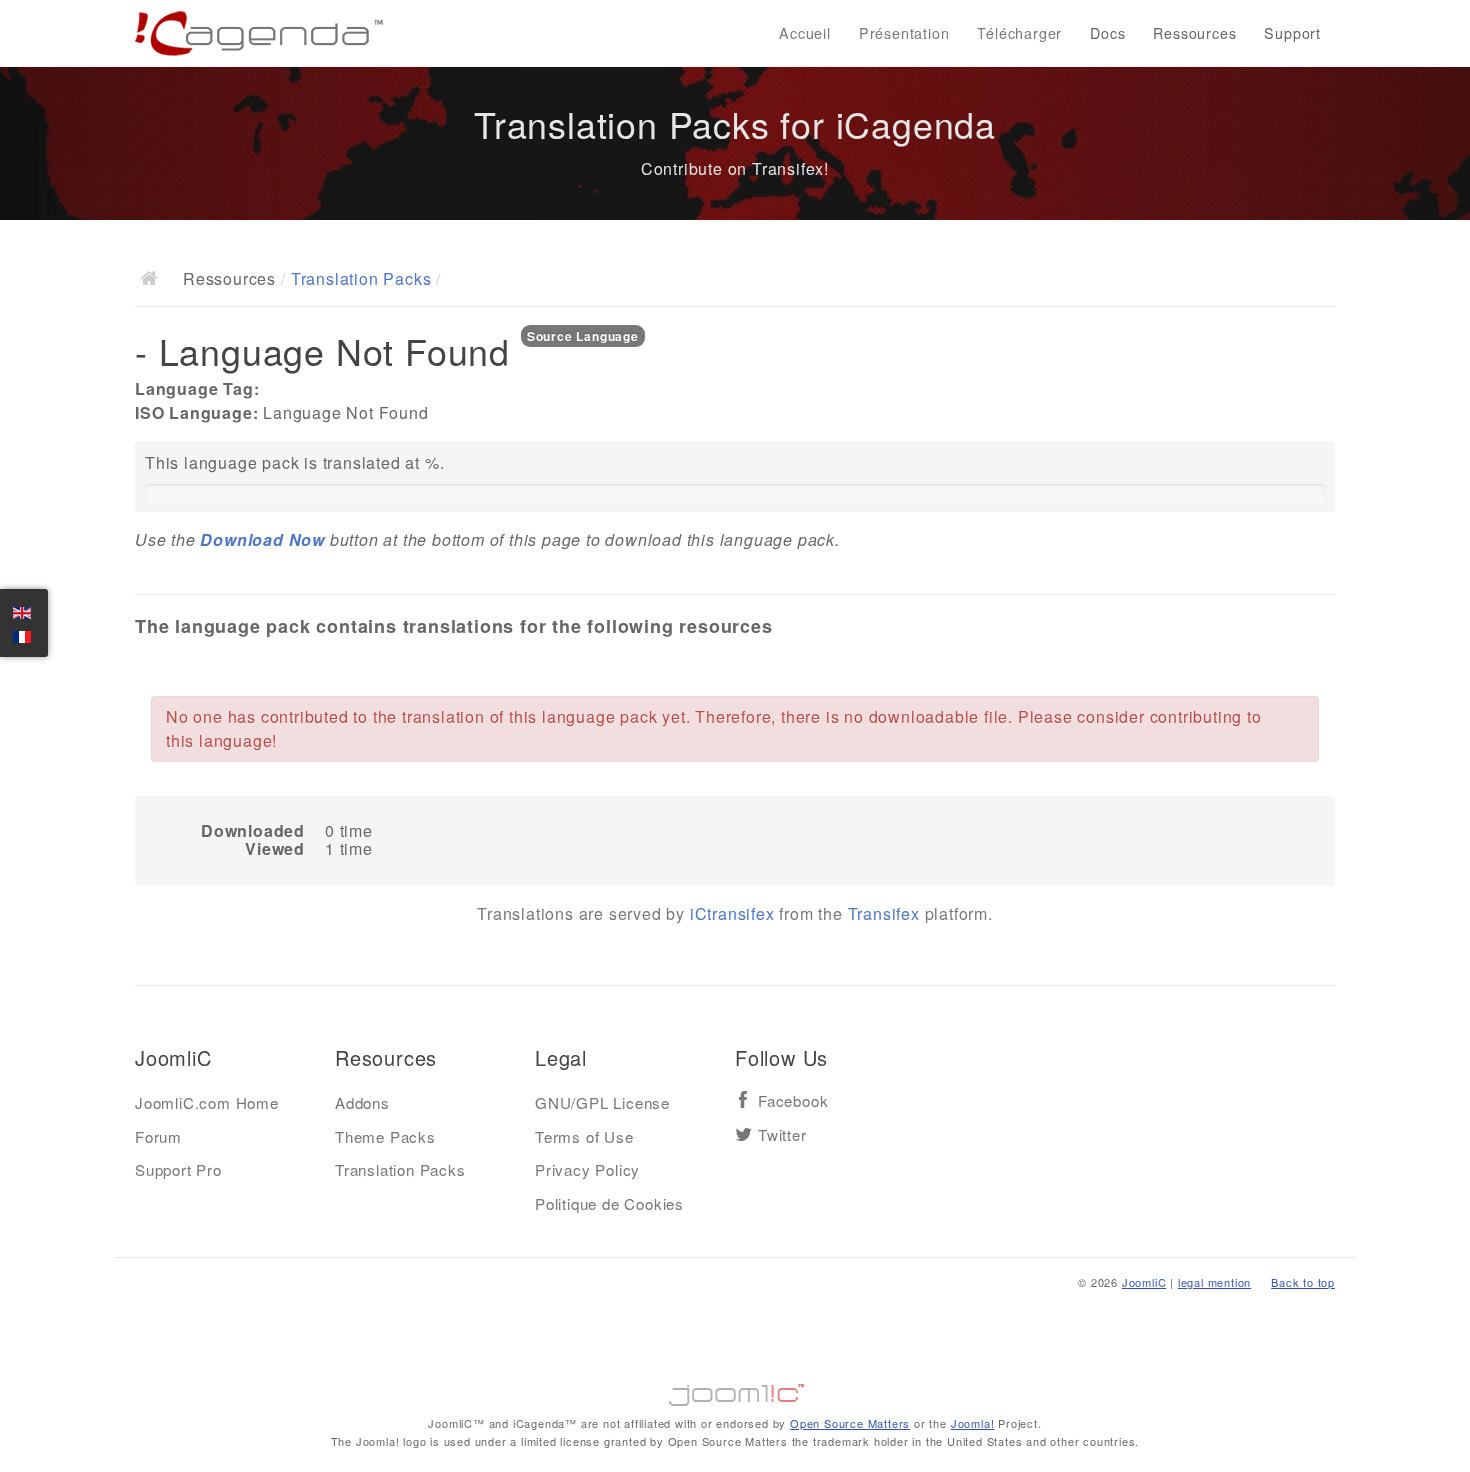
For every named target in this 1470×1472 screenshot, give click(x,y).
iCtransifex (732, 913)
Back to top (1303, 1282)
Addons (362, 1102)
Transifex (884, 913)
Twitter (782, 1135)
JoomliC (1144, 1282)
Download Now (262, 539)
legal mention (1214, 1282)
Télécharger (1019, 33)
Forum (158, 1136)
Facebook (793, 1101)
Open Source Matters (850, 1423)
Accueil (805, 33)
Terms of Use (584, 1136)
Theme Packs (385, 1136)
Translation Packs (361, 278)
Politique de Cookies (609, 1203)
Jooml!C (735, 1390)
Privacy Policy (587, 1169)
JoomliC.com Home (207, 1102)
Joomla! (973, 1423)
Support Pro (178, 1169)
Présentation (904, 33)
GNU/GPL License (602, 1102)
